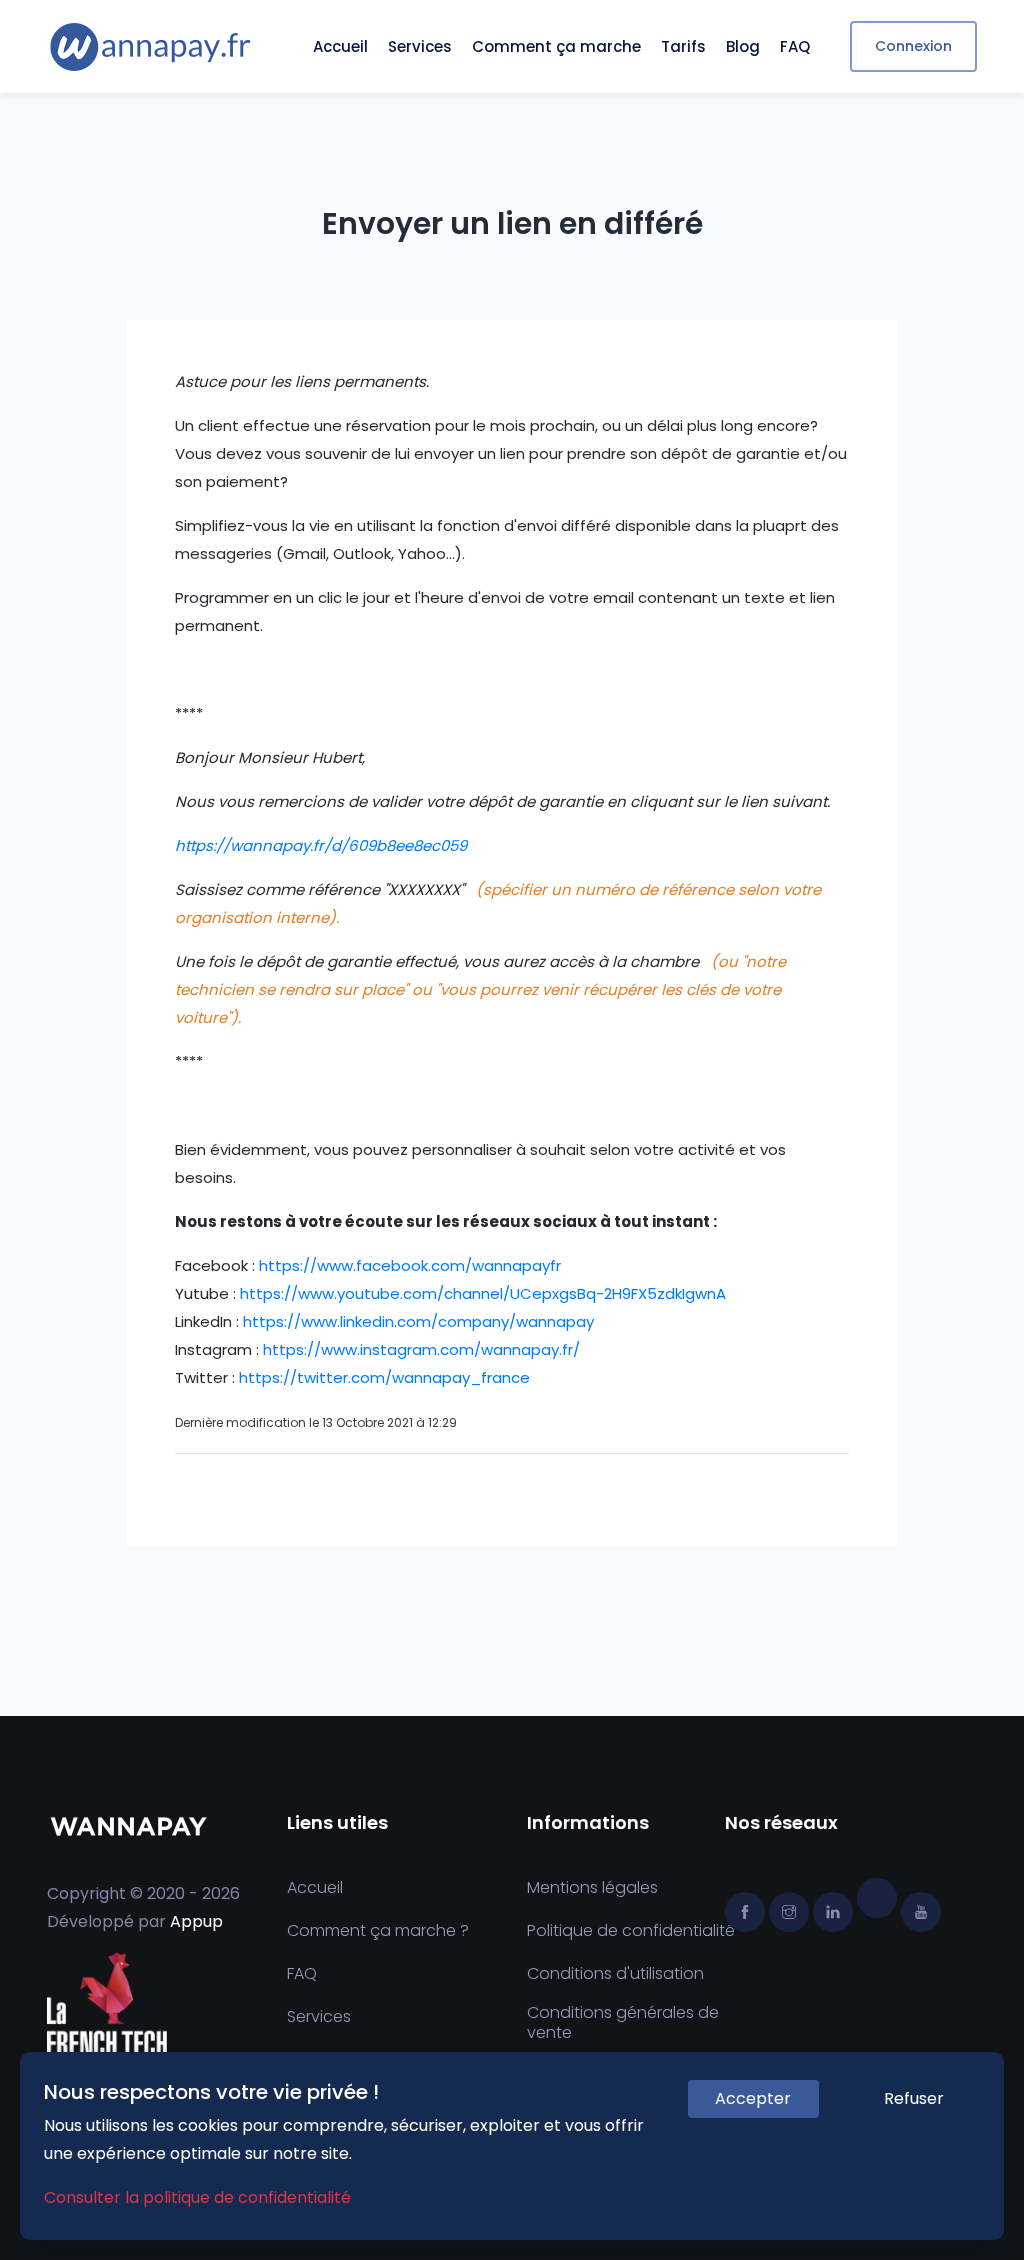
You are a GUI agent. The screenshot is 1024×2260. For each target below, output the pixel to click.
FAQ (795, 46)
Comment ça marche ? (378, 1931)
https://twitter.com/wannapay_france (384, 1377)
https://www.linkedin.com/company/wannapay (418, 1321)
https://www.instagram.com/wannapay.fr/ (421, 1349)
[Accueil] (150, 47)
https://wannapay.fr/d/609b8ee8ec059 (321, 845)
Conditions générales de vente (623, 2023)
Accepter (753, 2098)
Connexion (913, 46)
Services (420, 46)
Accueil (340, 46)
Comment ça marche (556, 46)
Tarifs (683, 46)
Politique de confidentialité (631, 1931)
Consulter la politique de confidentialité (197, 2197)
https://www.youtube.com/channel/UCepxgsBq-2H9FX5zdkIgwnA (483, 1293)
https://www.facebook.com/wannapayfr (410, 1265)
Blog (743, 46)
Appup (196, 1921)
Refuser (914, 2098)
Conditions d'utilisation (615, 1974)
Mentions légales (592, 1888)
